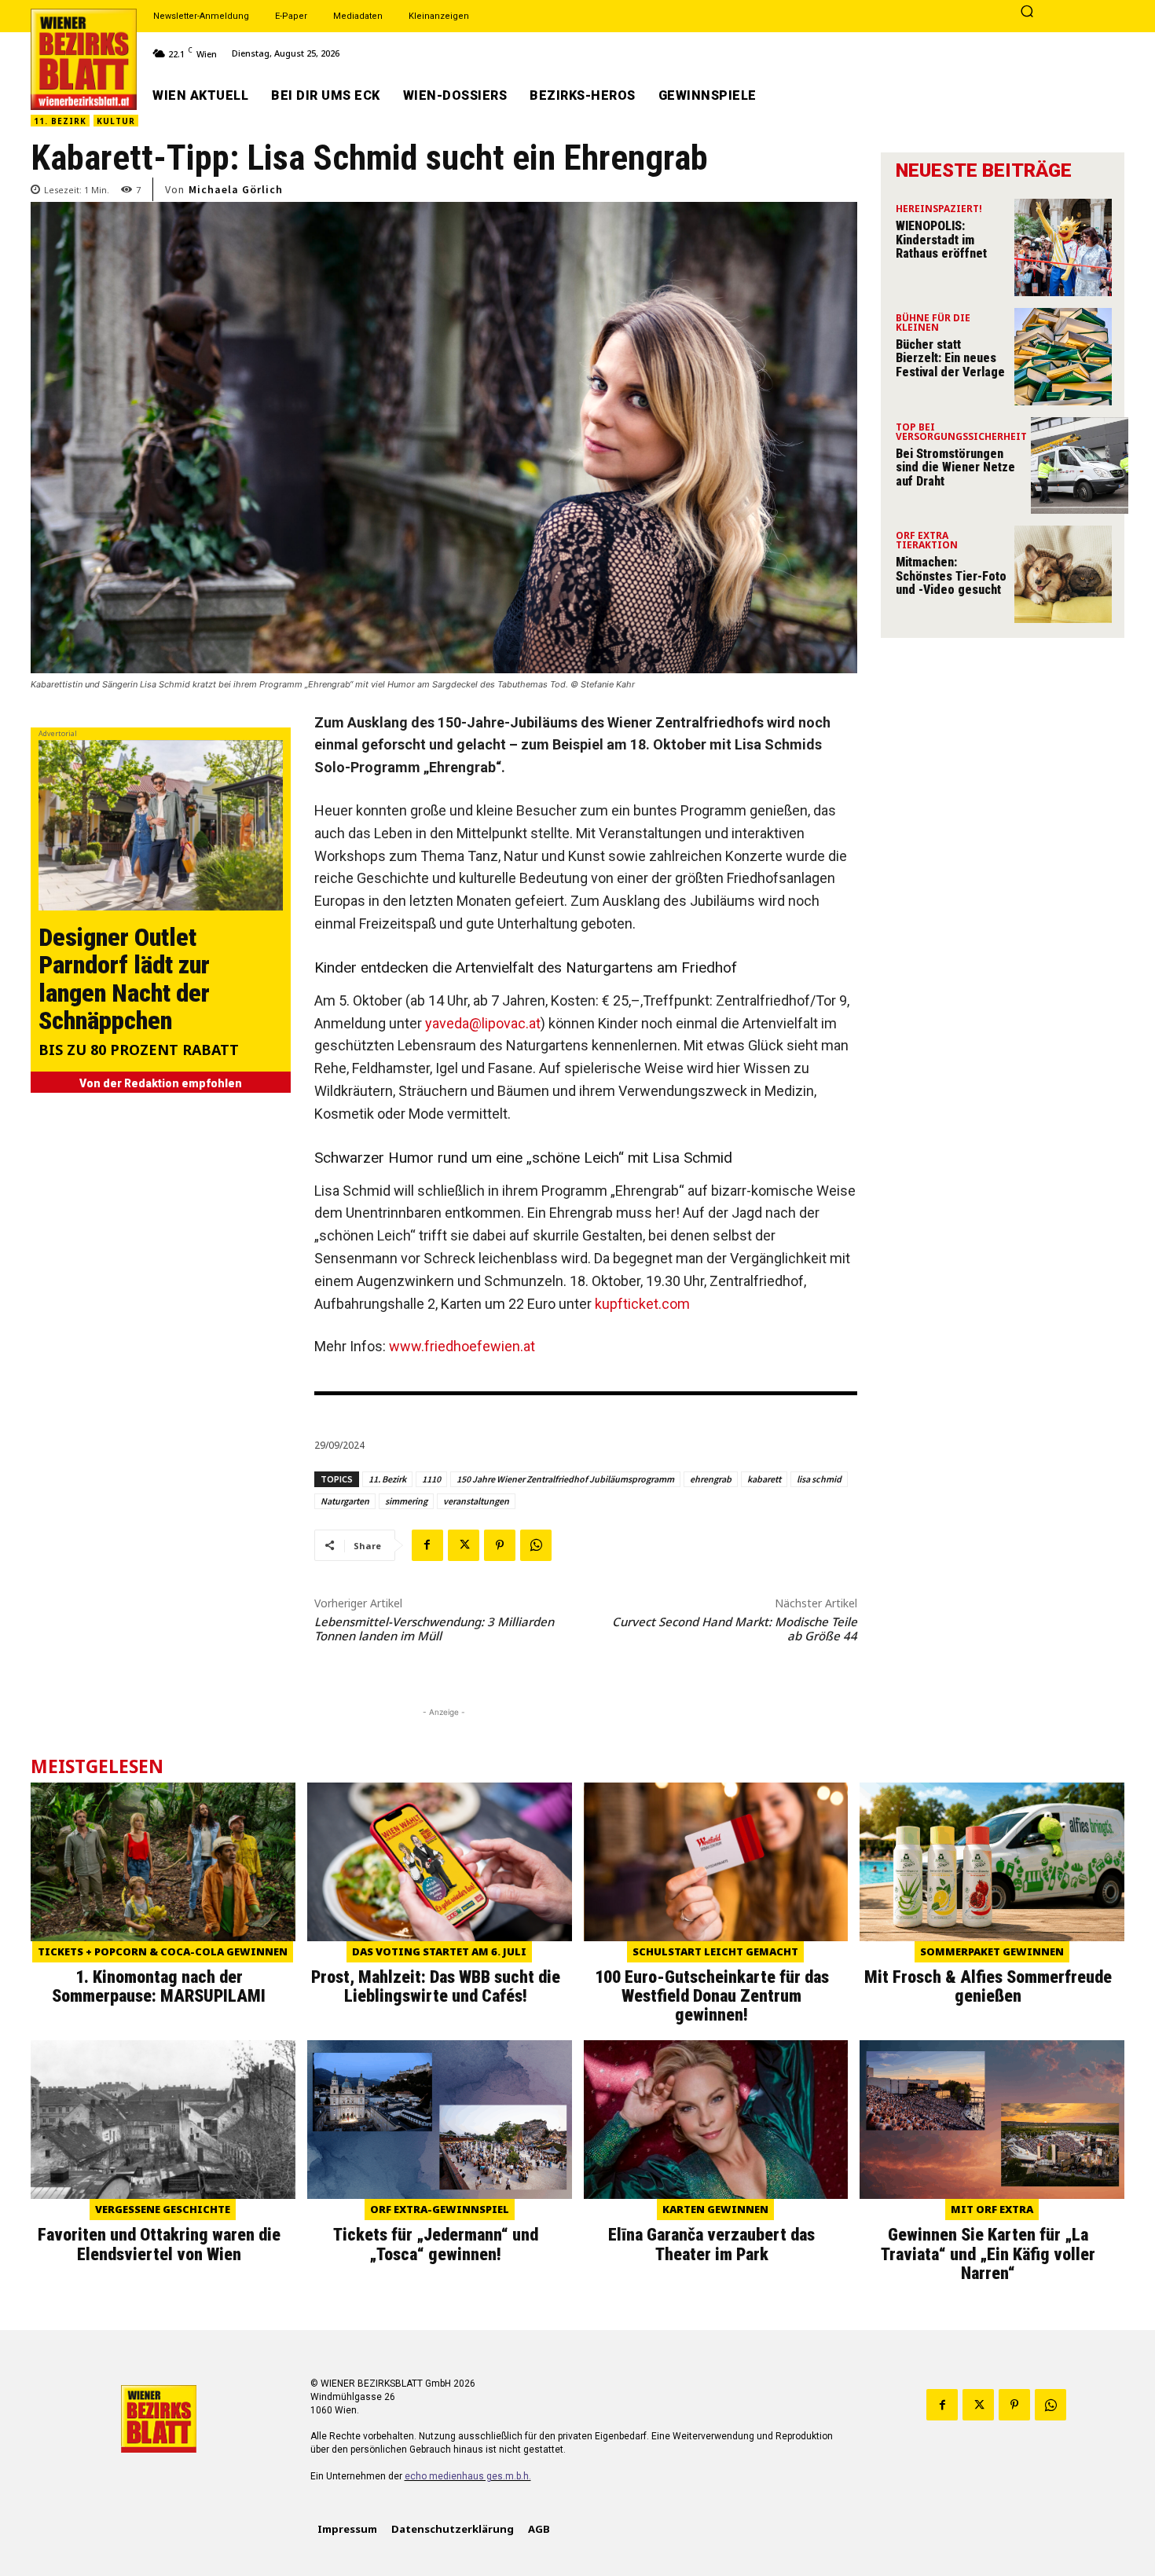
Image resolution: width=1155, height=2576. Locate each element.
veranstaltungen (476, 1501)
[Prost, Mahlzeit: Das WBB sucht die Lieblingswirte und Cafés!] (440, 1862)
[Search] (1027, 13)
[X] (464, 1545)
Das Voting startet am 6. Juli (439, 1951)
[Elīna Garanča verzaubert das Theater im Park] (716, 2120)
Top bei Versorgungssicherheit (961, 433)
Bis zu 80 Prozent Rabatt (139, 1051)
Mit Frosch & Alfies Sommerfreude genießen (988, 1986)
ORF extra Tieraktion (927, 541)
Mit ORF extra (992, 2209)
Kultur (116, 121)
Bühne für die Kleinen (933, 324)
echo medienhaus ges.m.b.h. (468, 2476)
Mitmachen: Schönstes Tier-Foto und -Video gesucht (951, 576)
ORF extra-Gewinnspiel (440, 2209)
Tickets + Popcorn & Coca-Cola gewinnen (163, 1951)
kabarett (764, 1479)
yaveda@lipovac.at (483, 1023)
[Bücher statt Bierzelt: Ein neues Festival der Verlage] (1063, 357)
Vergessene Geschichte (163, 2209)
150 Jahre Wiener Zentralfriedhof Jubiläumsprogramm (565, 1479)
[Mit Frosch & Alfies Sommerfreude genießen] (992, 1862)
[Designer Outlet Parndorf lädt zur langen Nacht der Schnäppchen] (161, 825)
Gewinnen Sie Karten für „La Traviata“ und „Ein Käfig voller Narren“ (988, 2254)
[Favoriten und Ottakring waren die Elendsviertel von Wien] (163, 2120)
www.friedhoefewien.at (462, 1346)
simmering (406, 1501)
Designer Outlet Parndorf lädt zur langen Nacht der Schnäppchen (124, 979)
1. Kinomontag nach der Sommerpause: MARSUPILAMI (159, 1986)
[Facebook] (427, 1545)
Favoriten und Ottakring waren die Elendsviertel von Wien (159, 2244)
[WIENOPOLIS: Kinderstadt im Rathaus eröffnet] (1063, 247)
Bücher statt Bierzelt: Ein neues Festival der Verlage (950, 358)
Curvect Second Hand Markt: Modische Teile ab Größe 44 (735, 1629)
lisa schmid (819, 1479)
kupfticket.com (642, 1304)
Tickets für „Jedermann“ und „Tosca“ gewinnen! (436, 2244)
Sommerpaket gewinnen (992, 1951)
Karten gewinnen (715, 2209)
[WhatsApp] (536, 1545)
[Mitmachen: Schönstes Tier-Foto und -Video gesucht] (1063, 574)
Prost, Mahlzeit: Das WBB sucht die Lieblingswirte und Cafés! (436, 1986)
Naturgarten (345, 1501)
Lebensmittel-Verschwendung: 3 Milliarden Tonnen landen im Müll (434, 1629)
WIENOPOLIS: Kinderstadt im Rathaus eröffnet (941, 240)
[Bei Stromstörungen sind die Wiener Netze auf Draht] (1080, 466)
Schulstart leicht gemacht (715, 1951)
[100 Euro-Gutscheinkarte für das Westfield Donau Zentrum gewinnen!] (716, 1862)
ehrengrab (711, 1479)
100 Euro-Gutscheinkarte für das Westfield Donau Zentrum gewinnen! (712, 1996)
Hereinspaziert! (939, 210)
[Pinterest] (500, 1545)
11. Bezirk (60, 121)
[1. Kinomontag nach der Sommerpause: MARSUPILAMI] (163, 1862)
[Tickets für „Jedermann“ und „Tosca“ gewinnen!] (440, 2120)
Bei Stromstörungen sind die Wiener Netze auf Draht (955, 467)
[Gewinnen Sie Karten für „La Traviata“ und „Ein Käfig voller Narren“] (992, 2120)
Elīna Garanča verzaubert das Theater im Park (711, 2244)
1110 (431, 1479)
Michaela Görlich (236, 189)
